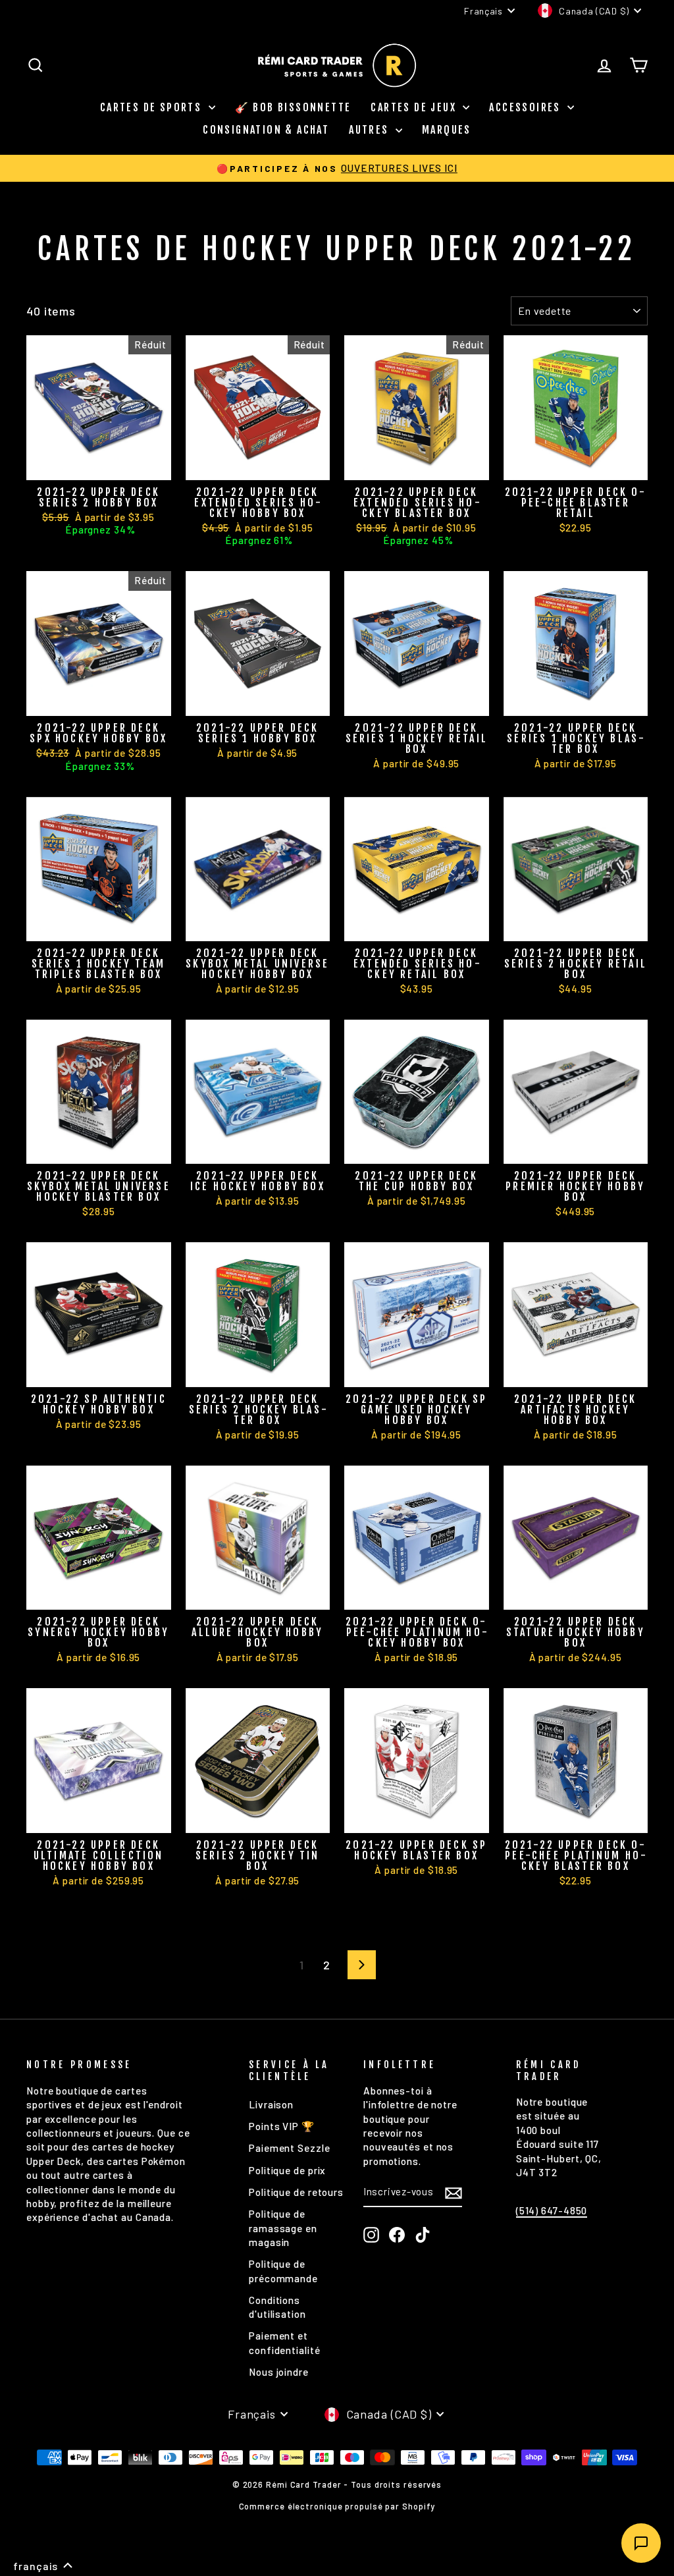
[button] (43, 2566)
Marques (447, 130)
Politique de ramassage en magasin (283, 2228)
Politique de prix (287, 2170)
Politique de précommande (283, 2271)
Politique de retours (296, 2192)
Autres (371, 130)
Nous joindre (279, 2372)
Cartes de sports (153, 107)
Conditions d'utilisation (277, 2307)
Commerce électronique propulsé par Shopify (337, 2506)
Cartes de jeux (415, 107)
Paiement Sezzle (290, 2148)
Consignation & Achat (266, 130)
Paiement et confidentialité (285, 2343)
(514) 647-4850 (552, 2210)
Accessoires (527, 107)
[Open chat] (641, 2543)
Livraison (271, 2104)
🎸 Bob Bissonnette (293, 107)
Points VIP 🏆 (282, 2126)
